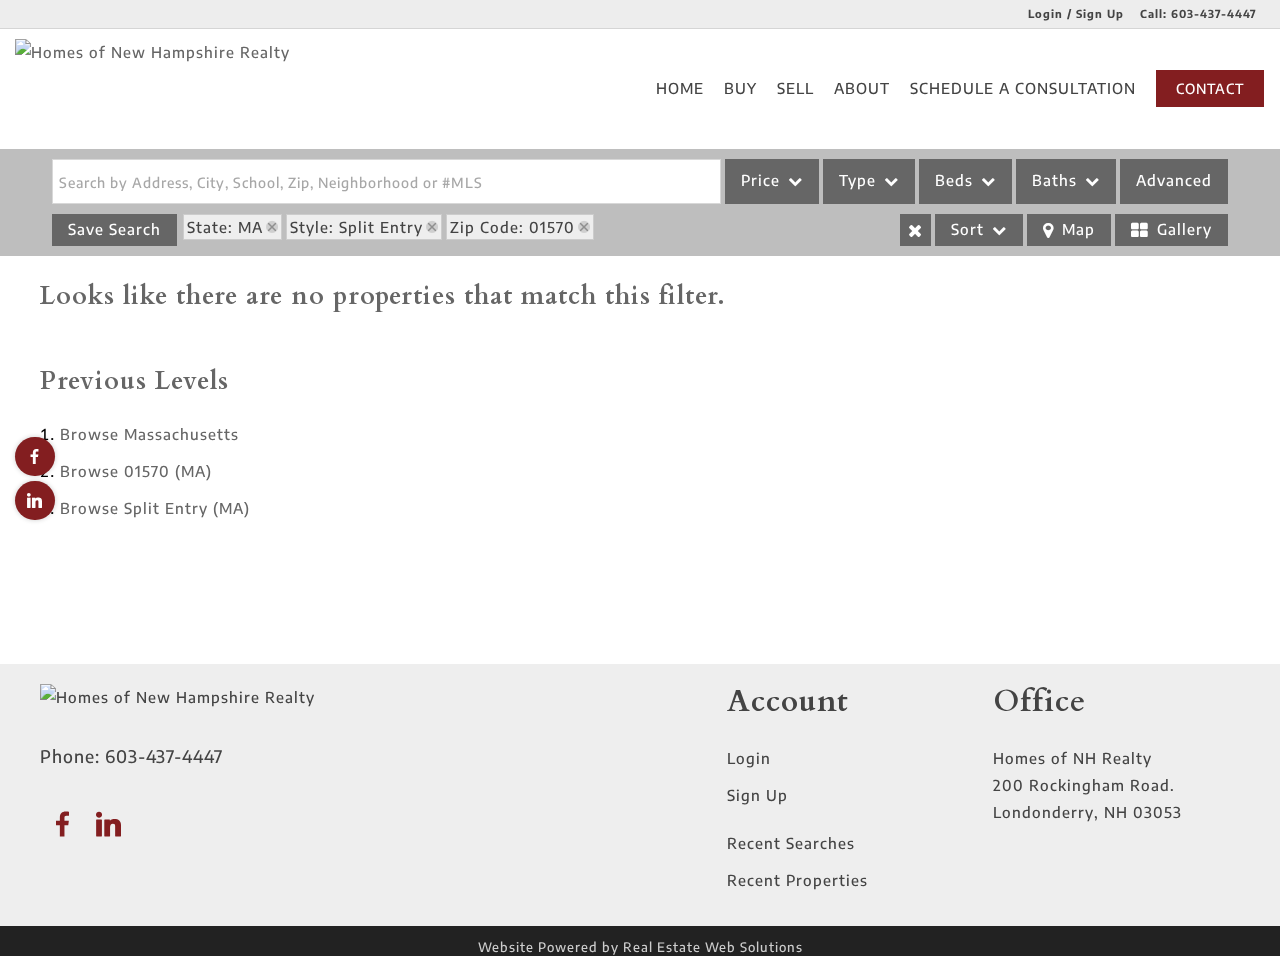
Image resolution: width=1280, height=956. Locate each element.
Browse (149, 434)
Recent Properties (797, 880)
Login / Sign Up (1076, 13)
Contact (1210, 88)
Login (749, 758)
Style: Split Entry (356, 227)
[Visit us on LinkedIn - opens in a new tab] (35, 500)
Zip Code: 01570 (512, 227)
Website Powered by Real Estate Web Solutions (640, 947)
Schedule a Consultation (1023, 88)
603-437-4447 (1214, 13)
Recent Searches (791, 843)
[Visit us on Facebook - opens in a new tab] (35, 456)
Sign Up (757, 795)
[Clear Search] (915, 230)
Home (680, 88)
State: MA (225, 227)
